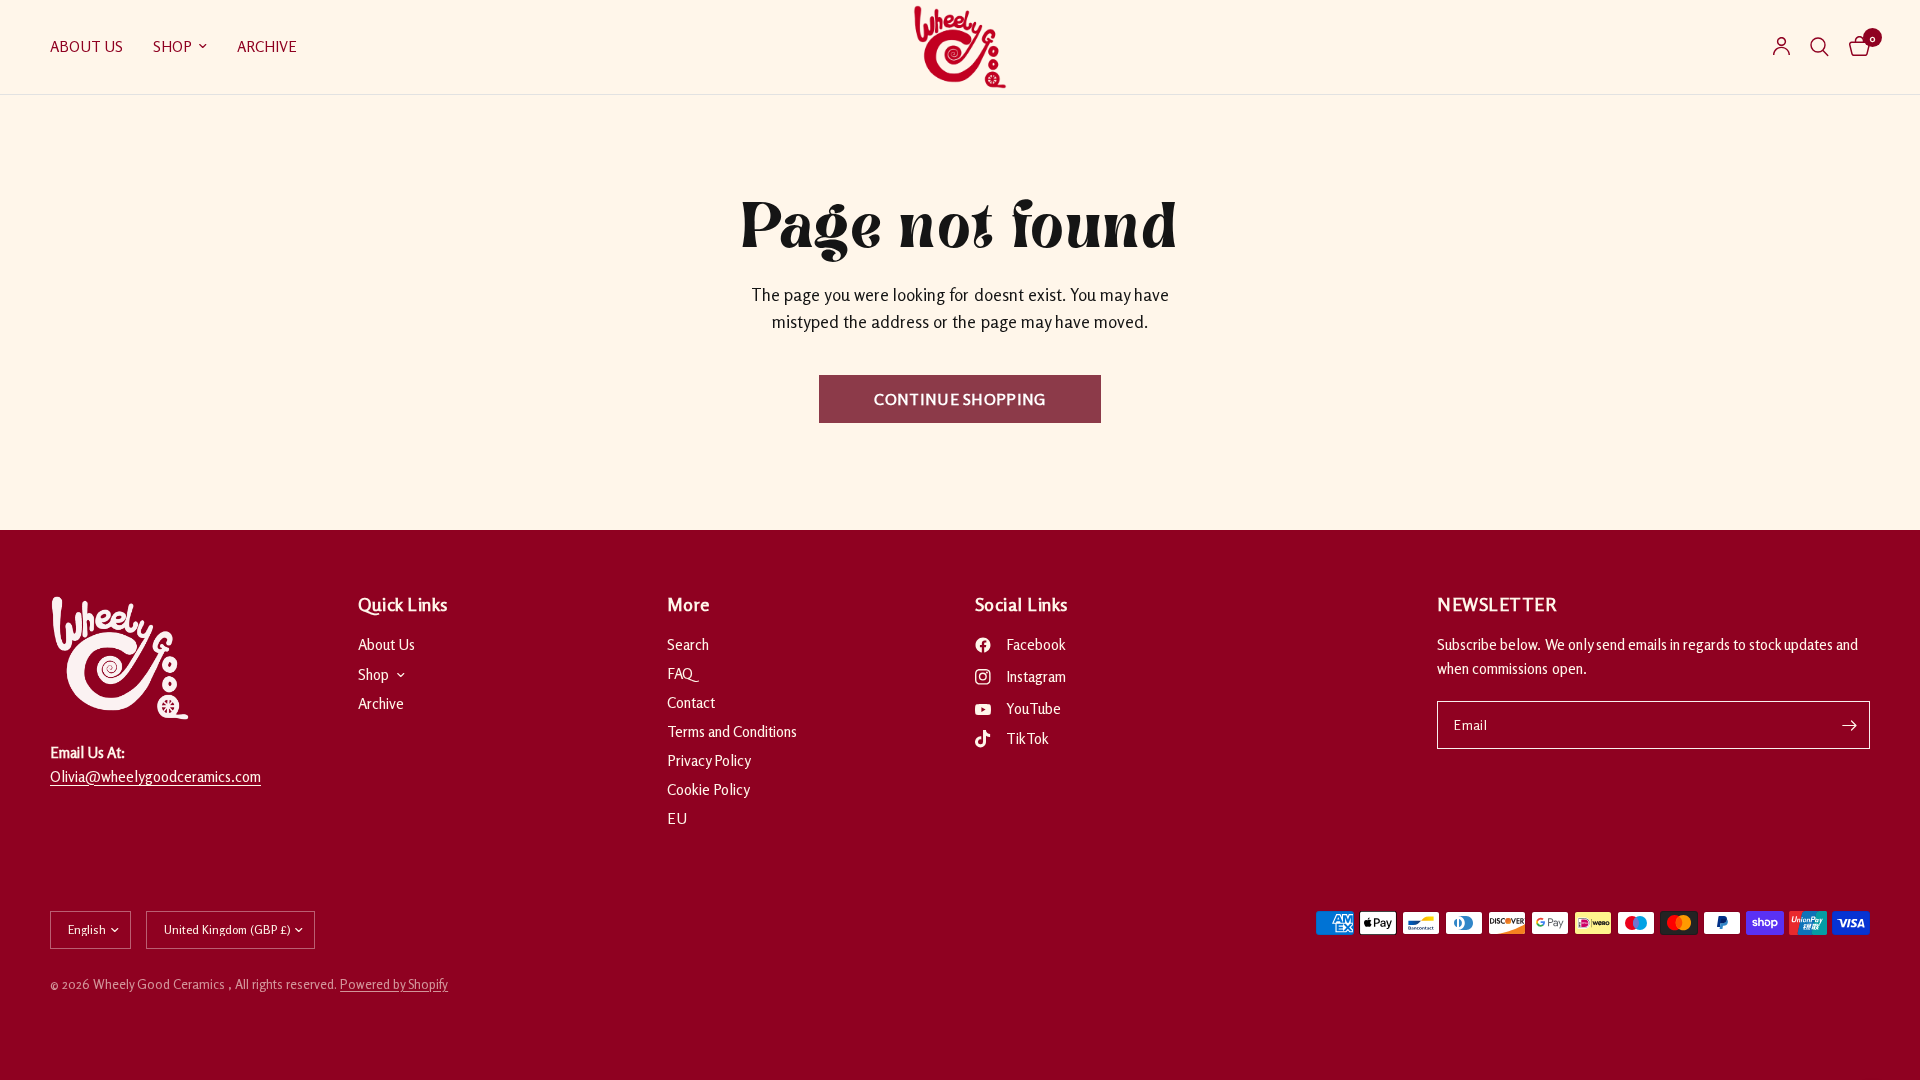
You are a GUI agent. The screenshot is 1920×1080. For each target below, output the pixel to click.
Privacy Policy (709, 760)
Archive (267, 46)
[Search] (1819, 47)
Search (688, 644)
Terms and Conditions (732, 731)
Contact (691, 702)
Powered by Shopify (394, 984)
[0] (1854, 47)
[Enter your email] (1850, 725)
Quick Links (403, 604)
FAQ (680, 673)
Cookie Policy (708, 789)
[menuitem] (94, 47)
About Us (86, 46)
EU (677, 818)
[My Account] (1781, 47)
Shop (172, 46)
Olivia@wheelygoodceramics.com (155, 776)
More (688, 604)
